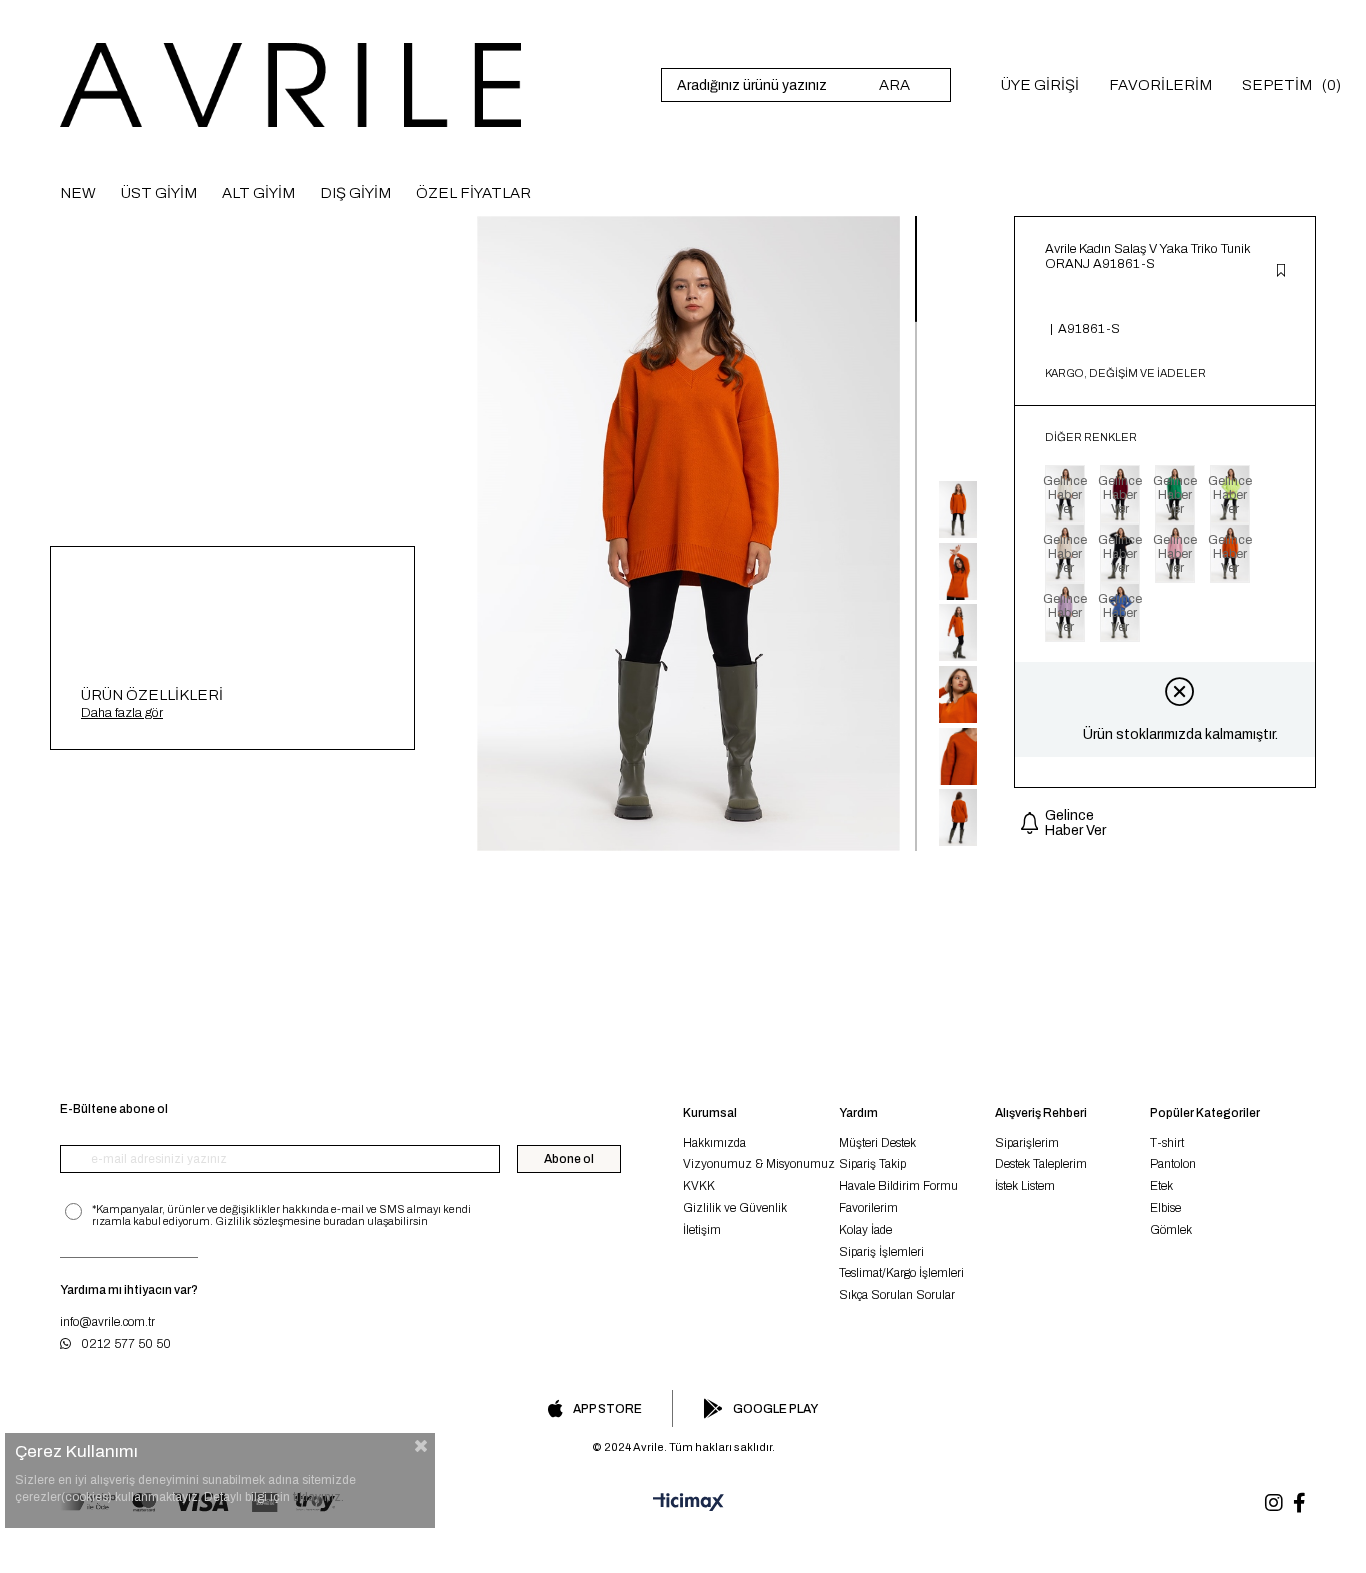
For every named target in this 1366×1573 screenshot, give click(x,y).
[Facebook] (1299, 1503)
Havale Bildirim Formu (898, 1186)
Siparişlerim (1027, 1143)
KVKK (699, 1186)
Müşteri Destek (877, 1143)
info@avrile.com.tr (107, 1322)
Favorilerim (868, 1208)
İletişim (702, 1230)
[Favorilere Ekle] (1281, 272)
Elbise (1165, 1208)
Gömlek (1171, 1230)
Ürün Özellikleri (152, 695)
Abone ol (569, 1159)
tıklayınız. (318, 1497)
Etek (1161, 1186)
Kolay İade (865, 1230)
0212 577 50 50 (126, 1344)
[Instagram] (1274, 1503)
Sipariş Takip (872, 1164)
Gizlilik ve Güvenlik (735, 1208)
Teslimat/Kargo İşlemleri (901, 1273)
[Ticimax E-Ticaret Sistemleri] (683, 1503)
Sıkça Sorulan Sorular (897, 1295)
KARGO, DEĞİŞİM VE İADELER (1125, 373)
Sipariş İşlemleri (881, 1252)
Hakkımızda (714, 1143)
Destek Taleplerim (1041, 1164)
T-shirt (1167, 1143)
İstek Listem (1025, 1186)
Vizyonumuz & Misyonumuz (759, 1164)
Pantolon (1173, 1164)
